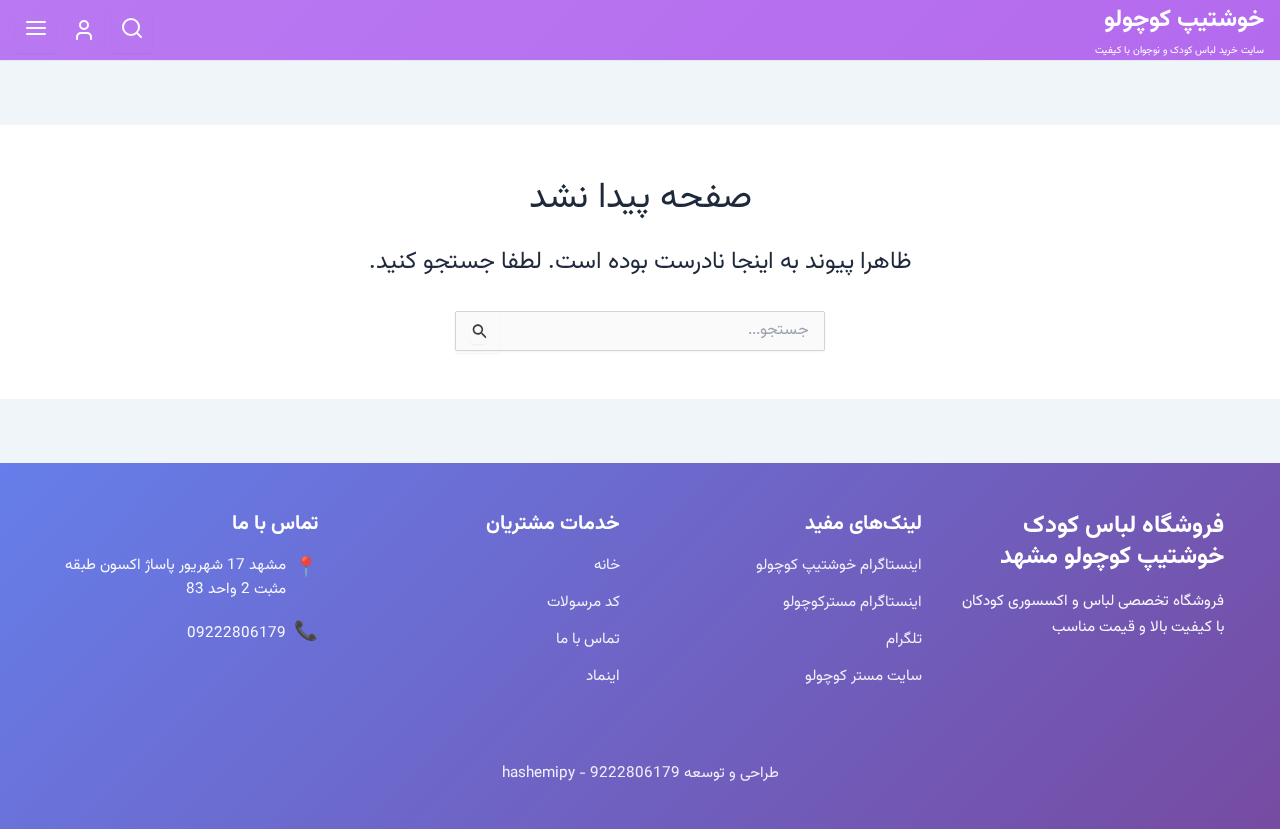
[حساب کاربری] (84, 30)
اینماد (603, 676)
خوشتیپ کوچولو (1184, 20)
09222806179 (236, 633)
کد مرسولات (583, 602)
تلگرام (904, 639)
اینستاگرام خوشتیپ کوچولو (839, 565)
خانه (607, 565)
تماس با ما (588, 639)
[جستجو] (132, 30)
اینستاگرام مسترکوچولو (852, 602)
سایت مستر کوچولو (863, 676)
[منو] (36, 30)
